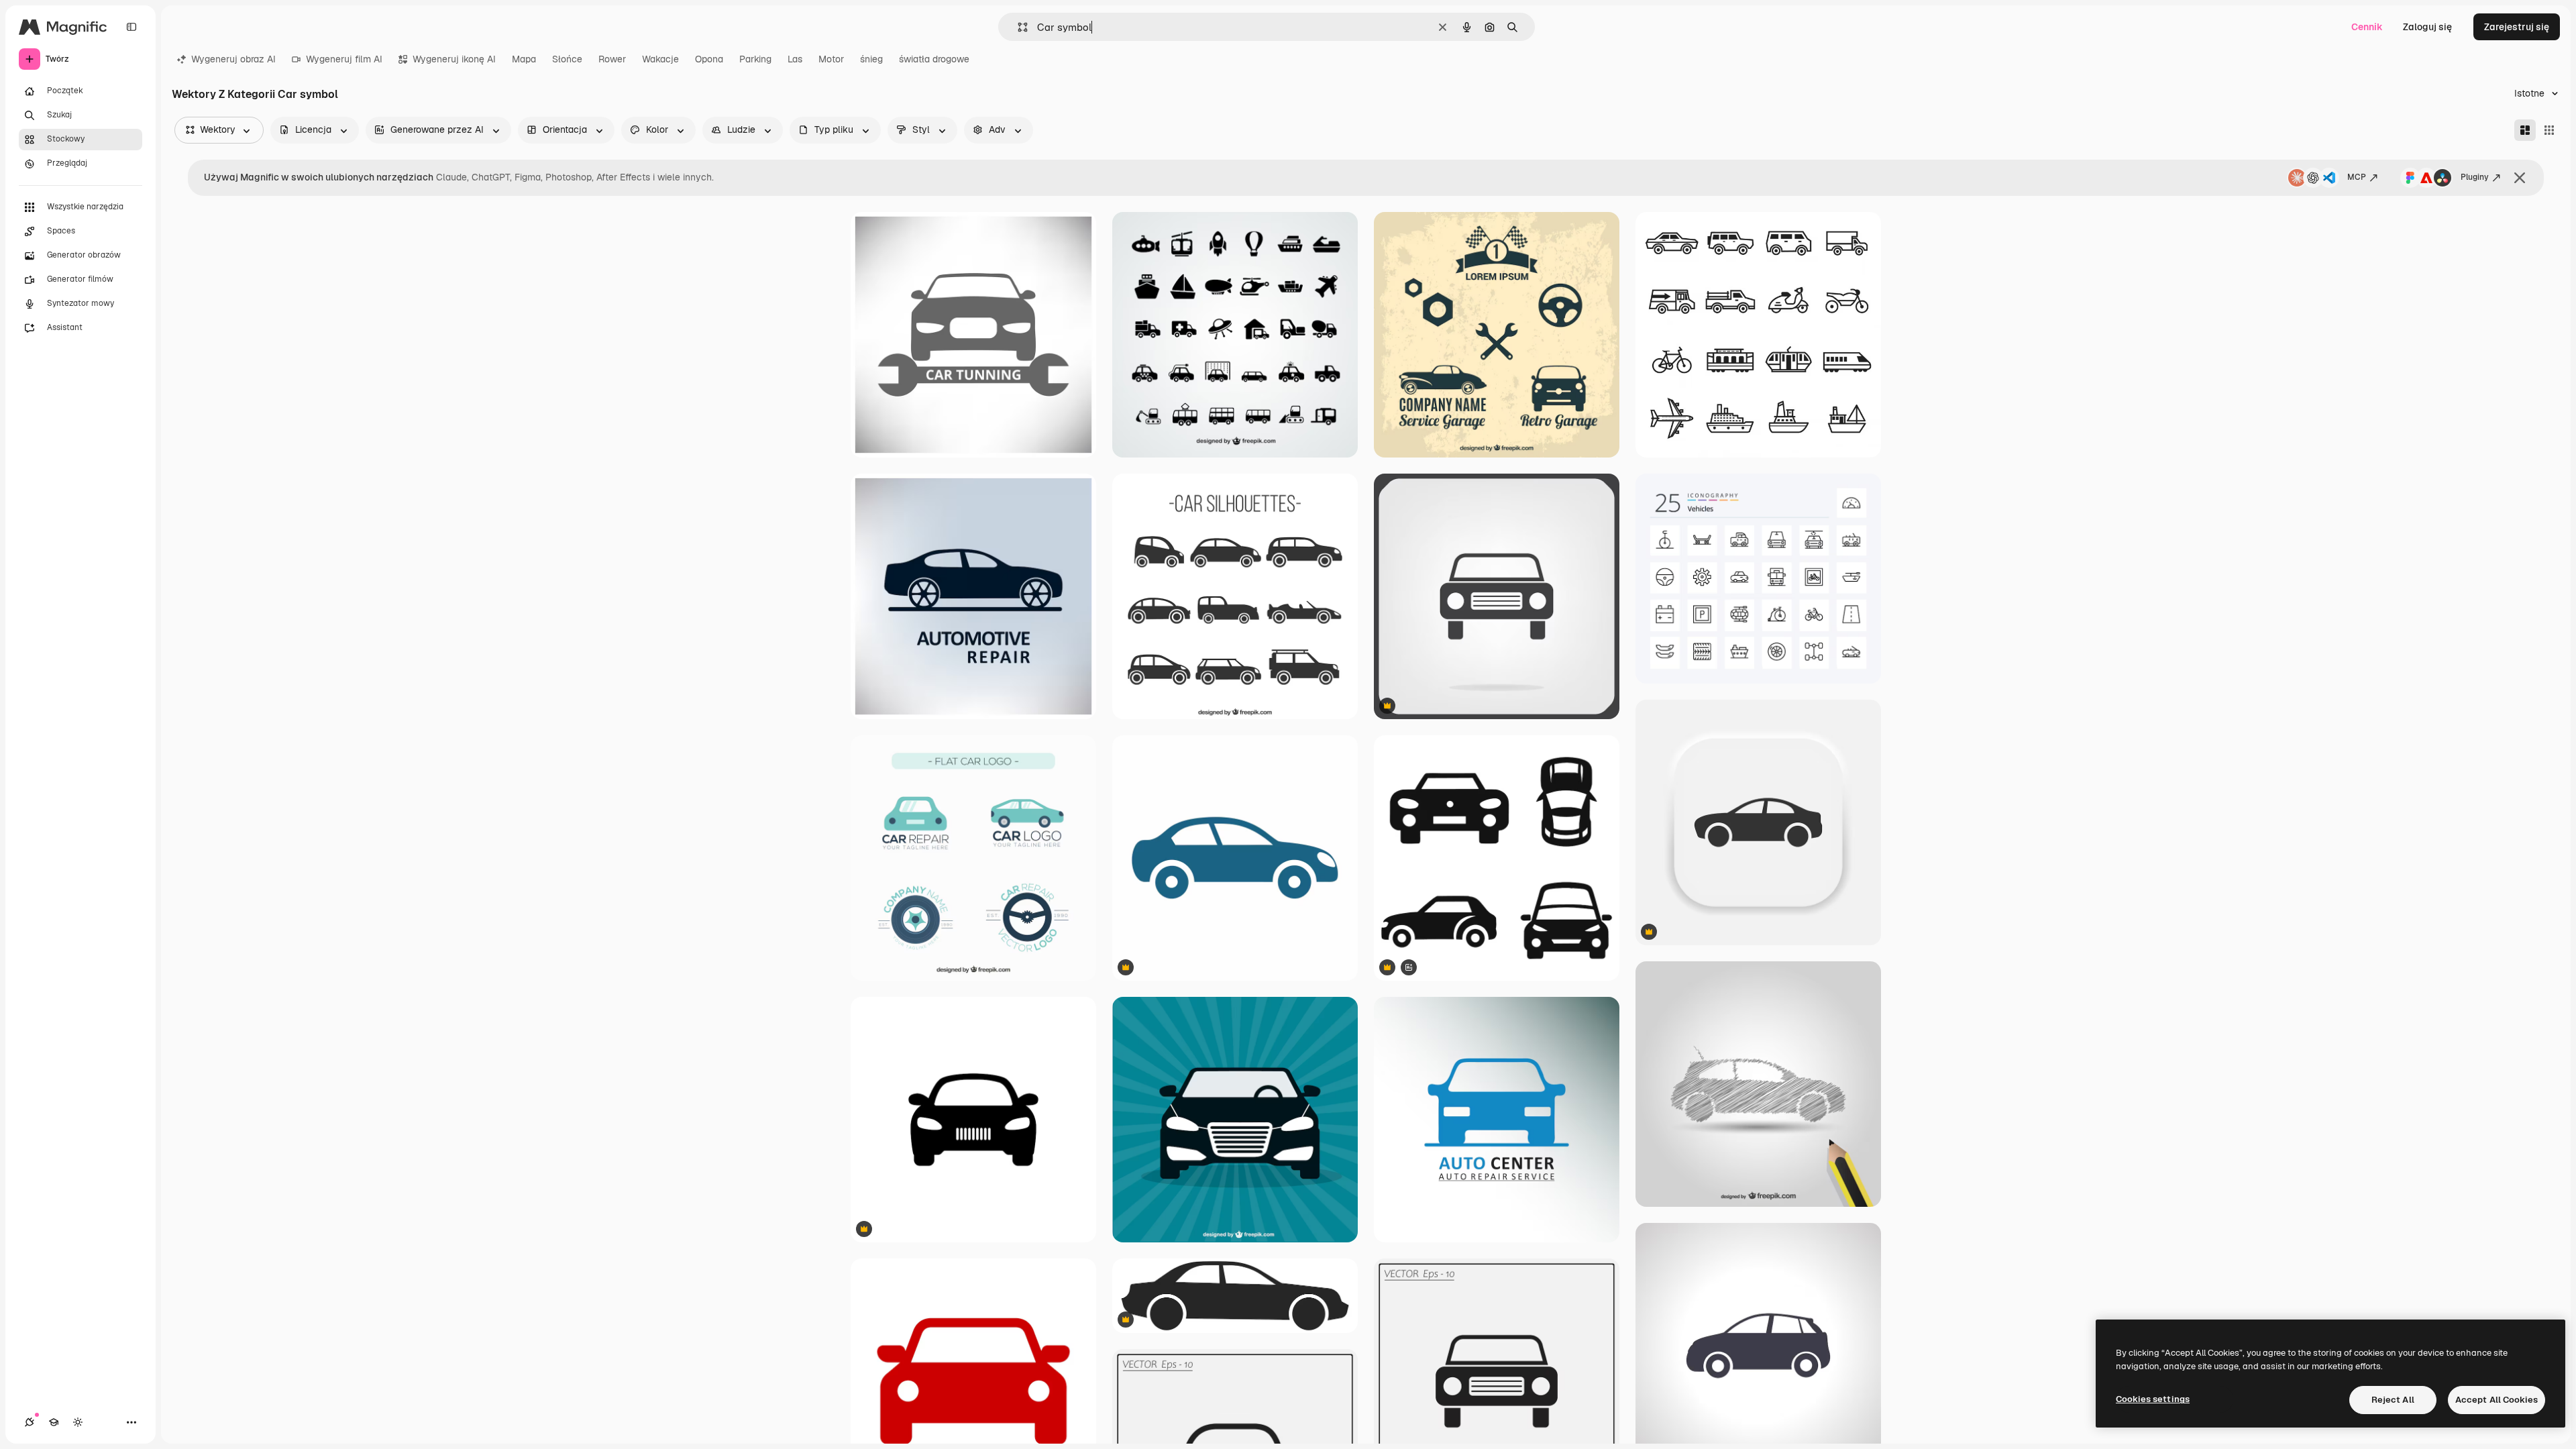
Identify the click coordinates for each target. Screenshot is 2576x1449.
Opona (709, 59)
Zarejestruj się (2517, 27)
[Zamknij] (2520, 178)
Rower (612, 59)
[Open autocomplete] (1017, 27)
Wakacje (660, 59)
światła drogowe (934, 59)
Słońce (567, 59)
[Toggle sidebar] (131, 27)
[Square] (2549, 130)
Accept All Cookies (2497, 1400)
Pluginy (2475, 177)
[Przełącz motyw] (78, 1422)
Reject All (2393, 1400)
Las (795, 59)
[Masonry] (2525, 130)
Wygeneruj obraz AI (233, 59)
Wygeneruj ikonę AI (454, 59)
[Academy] (54, 1422)
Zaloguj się (2427, 27)
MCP (2357, 177)
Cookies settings (2153, 1399)
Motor (831, 59)
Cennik (2367, 27)
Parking (755, 59)
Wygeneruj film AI (344, 59)
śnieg (871, 59)
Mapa (524, 59)
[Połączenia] (30, 1422)
